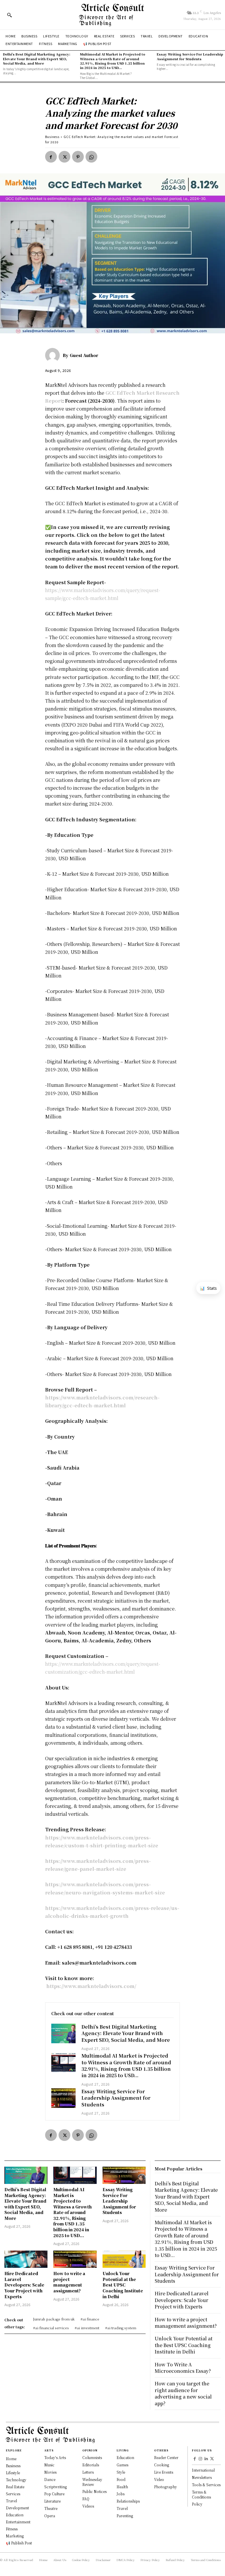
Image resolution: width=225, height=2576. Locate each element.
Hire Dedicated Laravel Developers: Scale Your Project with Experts (24, 2285)
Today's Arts (55, 2457)
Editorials (91, 2465)
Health (122, 2487)
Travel (122, 2508)
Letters (88, 2472)
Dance (50, 2479)
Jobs (121, 2494)
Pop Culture (54, 2494)
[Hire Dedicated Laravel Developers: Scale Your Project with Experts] (26, 2259)
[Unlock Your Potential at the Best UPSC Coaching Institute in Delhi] (124, 2259)
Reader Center (166, 2457)
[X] (64, 157)
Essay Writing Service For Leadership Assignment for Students (190, 56)
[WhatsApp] (91, 157)
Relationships (128, 2501)
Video (159, 2479)
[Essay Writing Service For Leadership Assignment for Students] (64, 2098)
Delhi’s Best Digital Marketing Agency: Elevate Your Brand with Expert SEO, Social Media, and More (37, 59)
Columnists (92, 2457)
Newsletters (202, 2477)
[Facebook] (51, 157)
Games (122, 2465)
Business (52, 137)
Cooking (162, 2465)
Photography (166, 2487)
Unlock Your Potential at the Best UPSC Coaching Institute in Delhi (123, 2285)
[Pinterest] (78, 157)
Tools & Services (206, 2485)
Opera (50, 2516)
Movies (50, 2472)
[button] (9, 15)
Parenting (125, 2516)
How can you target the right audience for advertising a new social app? (183, 2393)
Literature (52, 2501)
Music (49, 2465)
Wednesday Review (92, 2482)
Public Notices (94, 2491)
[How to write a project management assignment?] (75, 2259)
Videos (88, 2506)
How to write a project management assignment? (69, 2282)
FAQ (86, 2499)
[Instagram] (201, 2459)
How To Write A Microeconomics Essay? (183, 2368)
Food (121, 2479)
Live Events (164, 2472)
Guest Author (84, 355)
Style (121, 2472)
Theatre (51, 2508)
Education (125, 2457)
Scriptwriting (56, 2487)
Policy (197, 2504)
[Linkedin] (206, 2459)
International (203, 2470)
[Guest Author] (54, 355)
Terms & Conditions (201, 2494)
